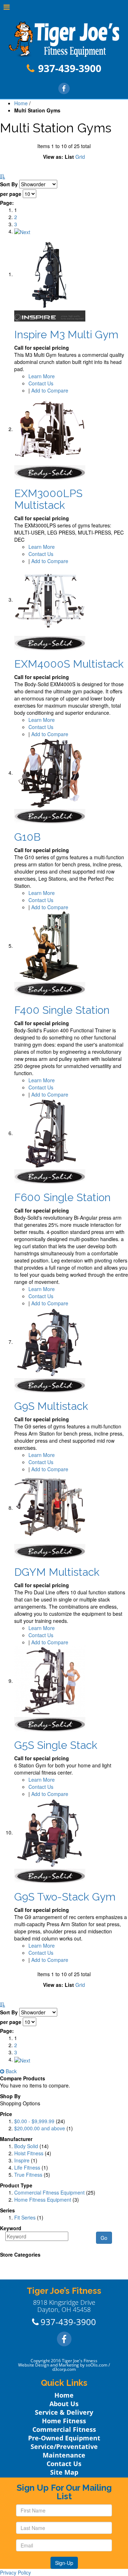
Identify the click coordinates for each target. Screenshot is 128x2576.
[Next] (22, 231)
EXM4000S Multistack (69, 664)
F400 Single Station (62, 1010)
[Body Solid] (50, 472)
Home (21, 103)
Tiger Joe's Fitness (80, 2361)
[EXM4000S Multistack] (50, 599)
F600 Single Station (62, 1197)
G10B (27, 837)
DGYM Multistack (57, 1572)
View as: (53, 157)
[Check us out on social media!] (64, 88)
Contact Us (41, 383)
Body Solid (26, 2146)
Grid (80, 157)
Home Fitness (64, 2421)
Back (10, 2071)
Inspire (22, 2160)
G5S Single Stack (56, 1745)
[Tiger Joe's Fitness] (64, 39)
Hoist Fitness (29, 2153)
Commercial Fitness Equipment (49, 2192)
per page (11, 194)
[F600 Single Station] (50, 1133)
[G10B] (50, 773)
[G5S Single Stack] (50, 1681)
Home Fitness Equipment (43, 2200)
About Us (64, 2404)
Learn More (42, 376)
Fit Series (25, 2217)
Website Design (34, 2365)
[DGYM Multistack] (50, 1508)
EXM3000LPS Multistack (48, 499)
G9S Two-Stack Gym (65, 1897)
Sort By (9, 184)
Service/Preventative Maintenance (64, 2451)
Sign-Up (64, 2563)
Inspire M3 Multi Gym (66, 335)
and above (40, 2128)
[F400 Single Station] (50, 946)
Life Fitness (27, 2167)
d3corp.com (64, 2369)
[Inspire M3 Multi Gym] (50, 274)
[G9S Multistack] (50, 1342)
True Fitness (28, 2175)
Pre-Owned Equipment (64, 2438)
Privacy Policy (15, 2572)
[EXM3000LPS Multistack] (50, 429)
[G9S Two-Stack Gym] (50, 1832)
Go (104, 2238)
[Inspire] (50, 315)
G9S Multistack (51, 1406)
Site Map (64, 2472)
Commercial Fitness (64, 2429)
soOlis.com (97, 2365)
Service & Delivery (64, 2412)
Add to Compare (50, 390)
